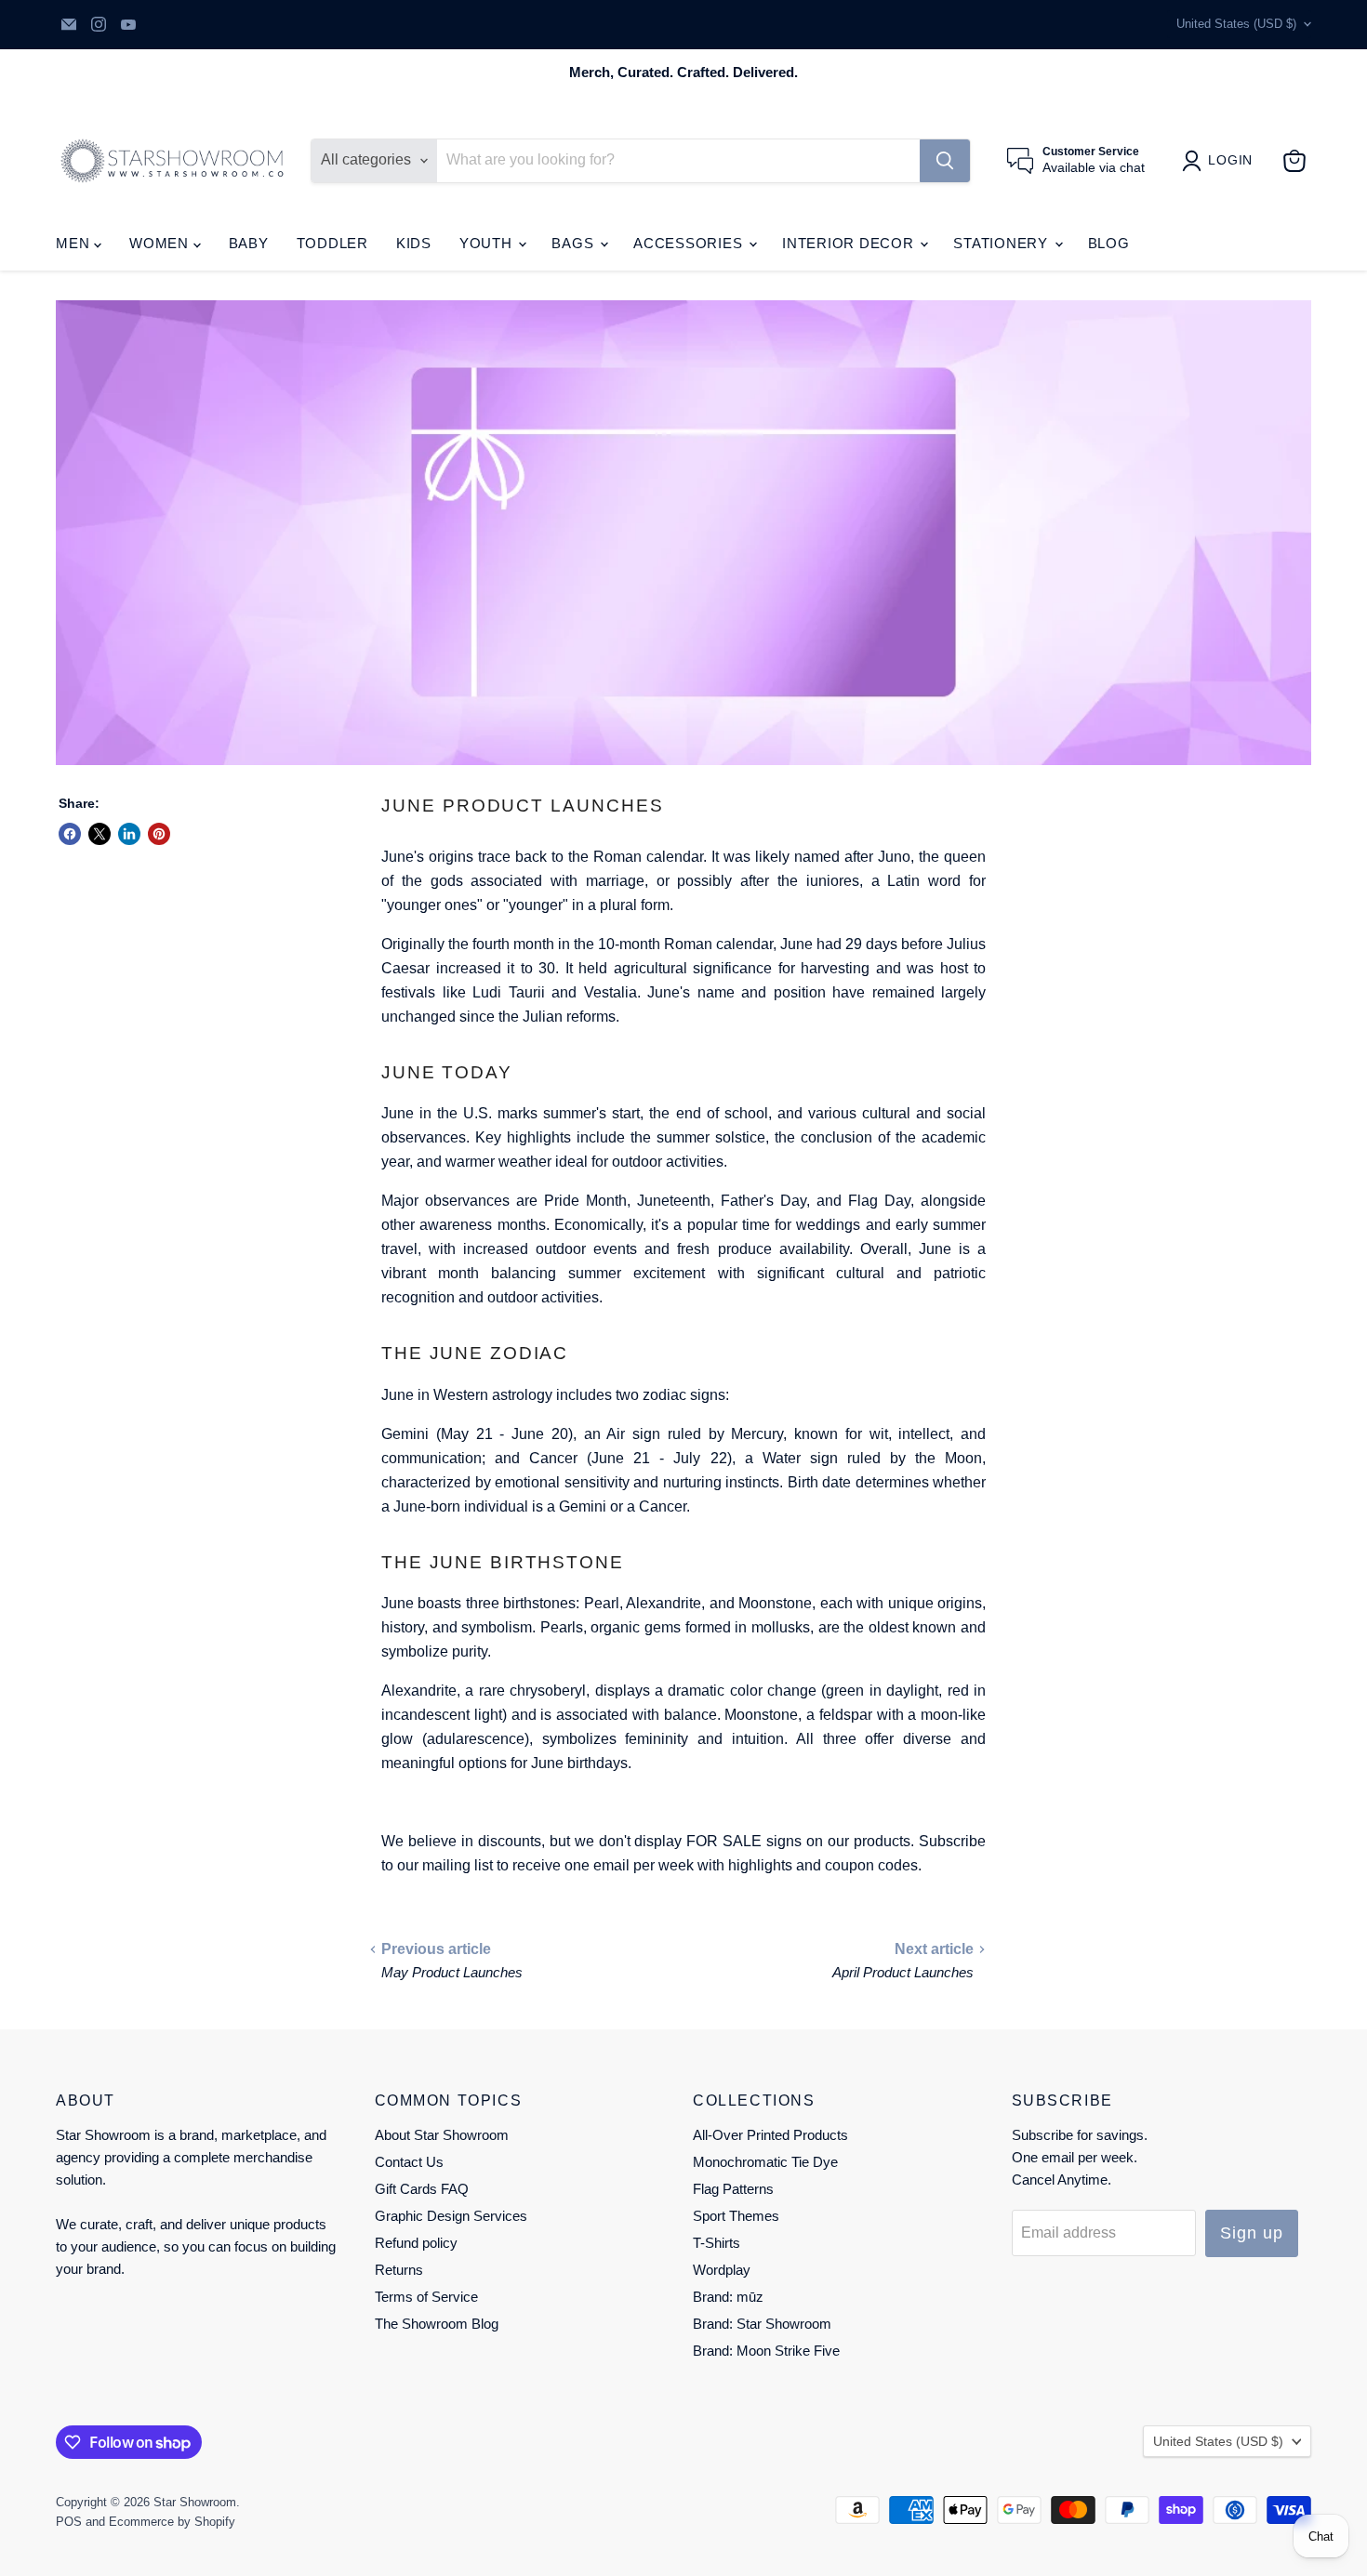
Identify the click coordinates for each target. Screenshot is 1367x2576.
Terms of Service (426, 2297)
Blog (1109, 243)
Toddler (332, 243)
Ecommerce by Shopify (172, 2522)
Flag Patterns (733, 2189)
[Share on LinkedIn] (129, 834)
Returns (399, 2270)
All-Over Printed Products (770, 2135)
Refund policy (416, 2243)
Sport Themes (736, 2216)
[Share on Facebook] (70, 834)
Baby (249, 243)
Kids (414, 243)
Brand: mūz (728, 2297)
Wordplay (722, 2270)
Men (75, 243)
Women (161, 243)
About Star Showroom (442, 2135)
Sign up (1251, 2233)
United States (1236, 24)
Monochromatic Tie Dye (765, 2162)
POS (69, 2522)
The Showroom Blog (437, 2324)
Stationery (1002, 243)
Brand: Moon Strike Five (766, 2351)
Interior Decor (850, 243)
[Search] (945, 161)
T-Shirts (717, 2243)
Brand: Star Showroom (762, 2324)
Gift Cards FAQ (422, 2189)
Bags (575, 243)
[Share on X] (100, 834)
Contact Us (409, 2162)
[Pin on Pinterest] (159, 834)
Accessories (690, 243)
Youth (488, 243)
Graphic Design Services (451, 2216)
